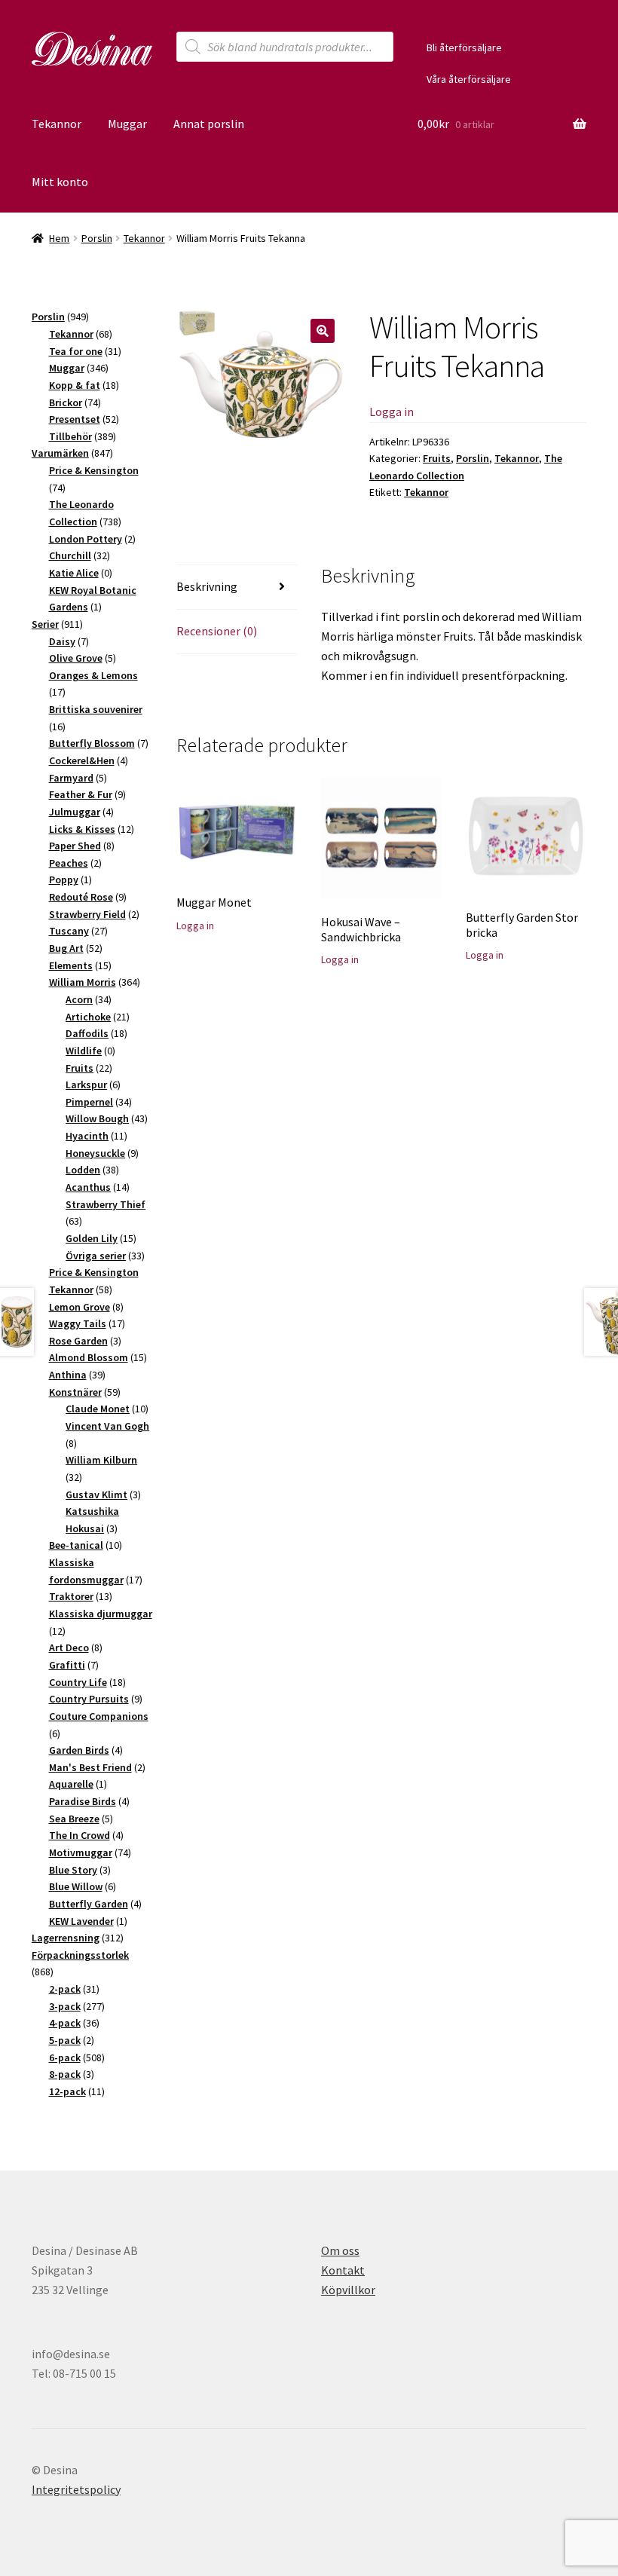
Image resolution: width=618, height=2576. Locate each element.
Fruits (437, 458)
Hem (59, 238)
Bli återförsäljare (464, 47)
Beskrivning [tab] (207, 586)
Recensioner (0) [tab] (217, 631)
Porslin (97, 238)
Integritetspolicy (76, 2489)
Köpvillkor (348, 2290)
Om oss (340, 2250)
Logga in (392, 411)
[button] (323, 331)
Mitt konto (60, 182)
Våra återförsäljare (469, 79)
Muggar (127, 124)
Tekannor (57, 124)
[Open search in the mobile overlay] (285, 47)
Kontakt (343, 2270)
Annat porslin (209, 124)
